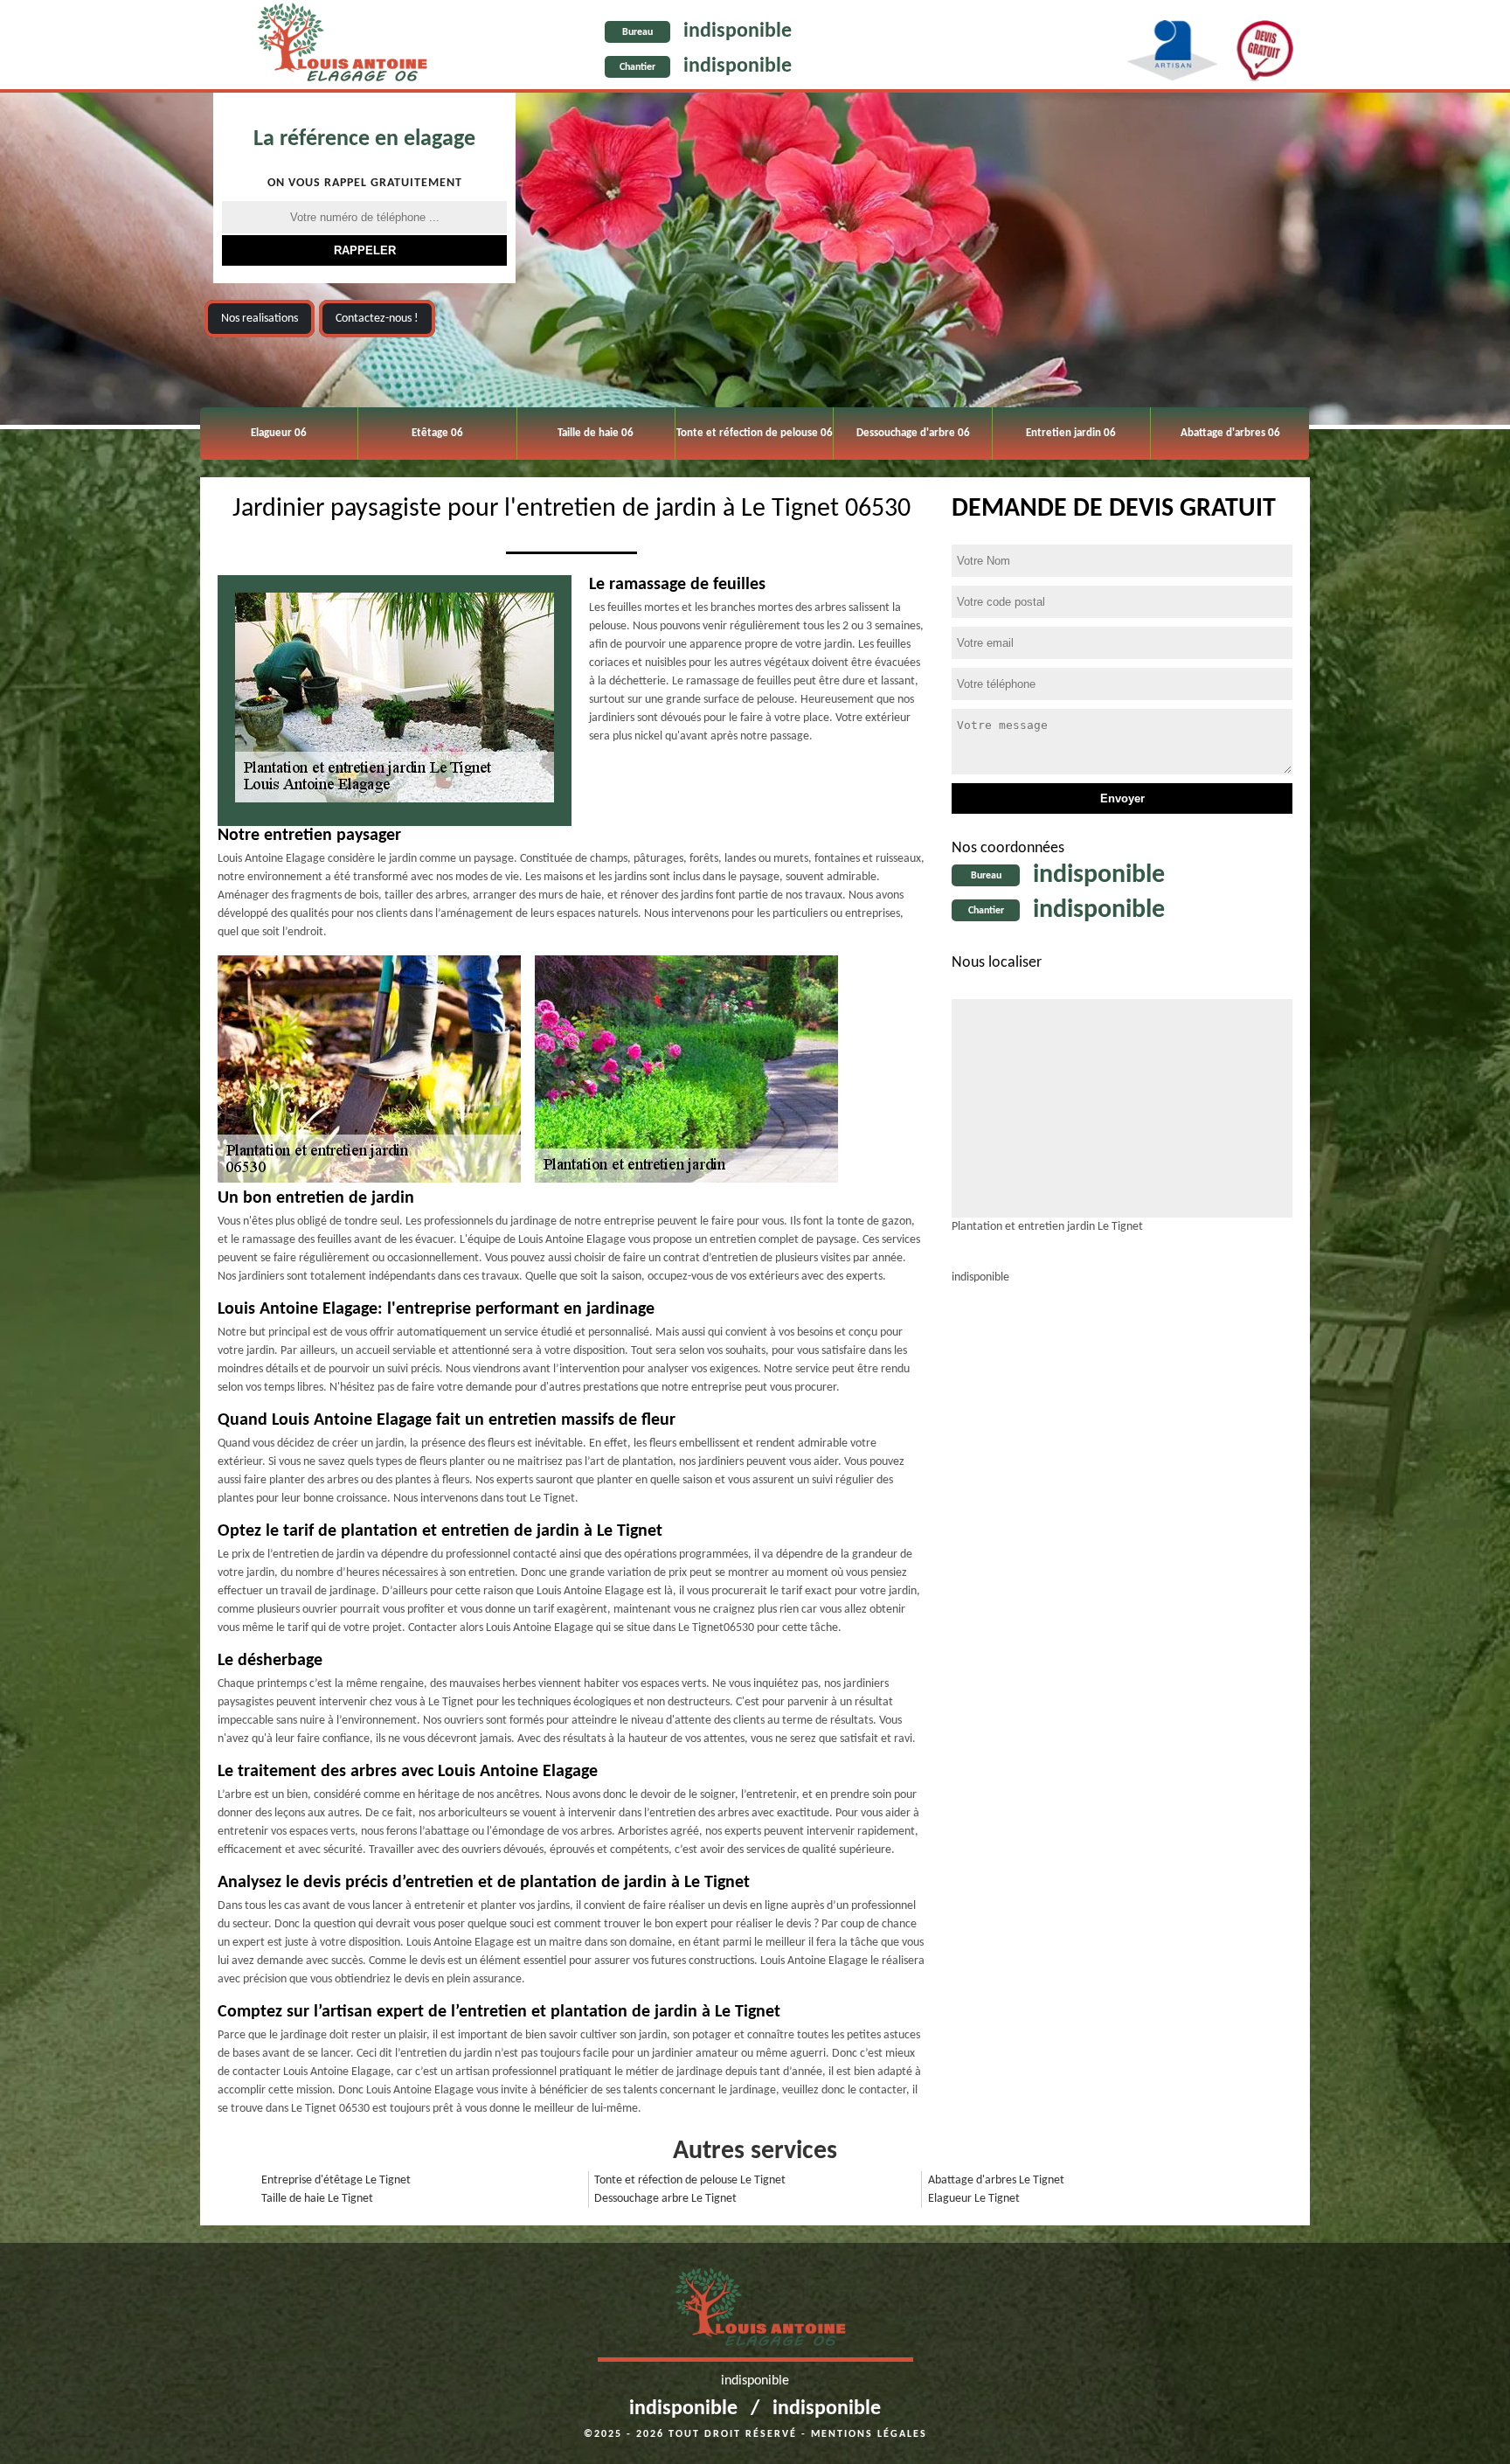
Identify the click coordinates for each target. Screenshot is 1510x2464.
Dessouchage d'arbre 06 (913, 433)
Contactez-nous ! (377, 319)
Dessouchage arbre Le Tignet (665, 2199)
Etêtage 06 (437, 433)
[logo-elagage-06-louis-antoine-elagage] (337, 46)
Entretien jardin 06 (1071, 433)
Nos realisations (260, 319)
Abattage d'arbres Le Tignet (996, 2180)
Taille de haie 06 (596, 433)
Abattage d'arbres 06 (1230, 433)
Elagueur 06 (279, 433)
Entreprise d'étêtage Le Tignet (336, 2180)
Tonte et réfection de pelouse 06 (755, 433)
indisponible (738, 31)
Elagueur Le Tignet (974, 2199)
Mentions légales (869, 2434)
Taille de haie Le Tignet (317, 2199)
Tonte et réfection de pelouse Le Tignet (690, 2180)
